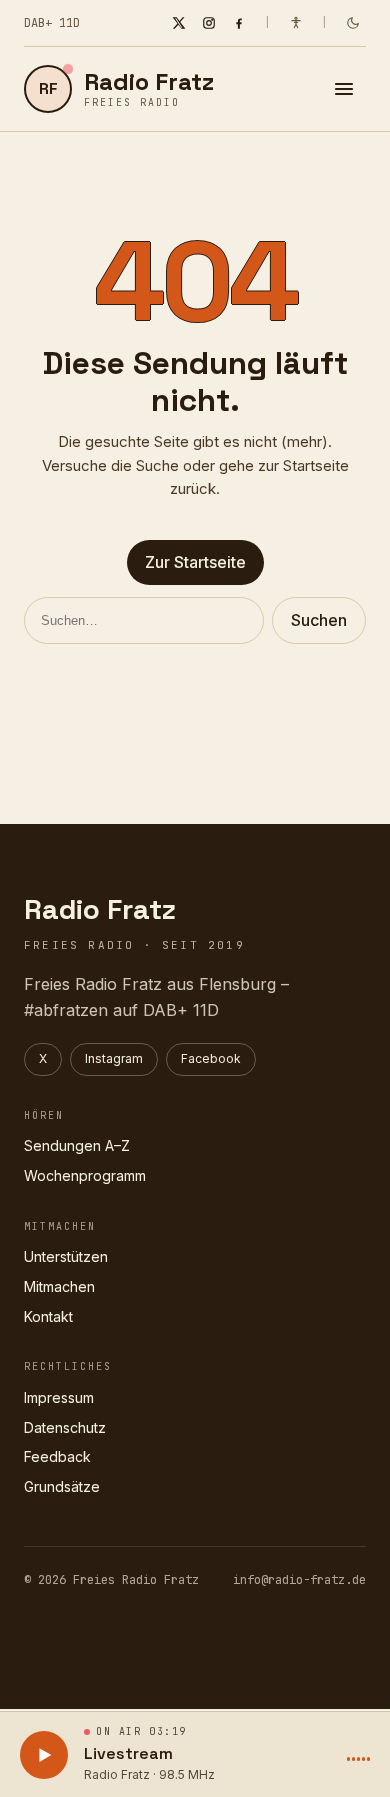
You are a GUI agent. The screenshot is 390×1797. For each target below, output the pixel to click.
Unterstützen (66, 1256)
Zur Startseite (195, 562)
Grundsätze (62, 1486)
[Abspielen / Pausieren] (44, 1755)
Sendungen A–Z (77, 1145)
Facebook (211, 1058)
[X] (179, 23)
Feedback (57, 1456)
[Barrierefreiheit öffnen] (296, 23)
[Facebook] (239, 23)
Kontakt (48, 1316)
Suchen (319, 620)
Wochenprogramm (85, 1175)
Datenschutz (65, 1427)
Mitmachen (59, 1286)
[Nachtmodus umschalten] (353, 23)
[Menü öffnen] (344, 89)
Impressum (59, 1397)
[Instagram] (209, 23)
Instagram (114, 1058)
